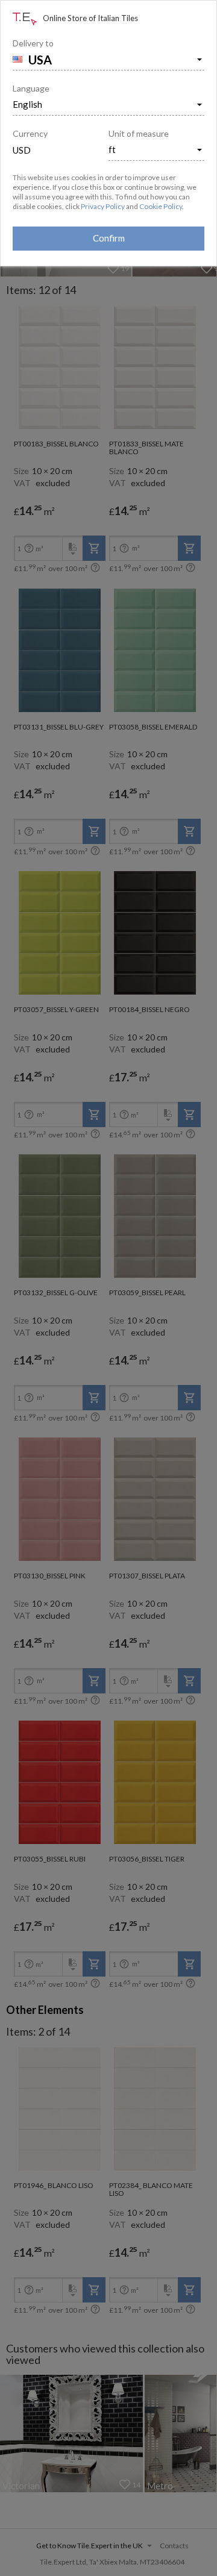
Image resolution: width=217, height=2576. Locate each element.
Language (31, 88)
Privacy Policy (103, 206)
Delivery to (33, 43)
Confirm (109, 238)
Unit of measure (139, 133)
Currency (30, 133)
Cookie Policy (161, 206)
